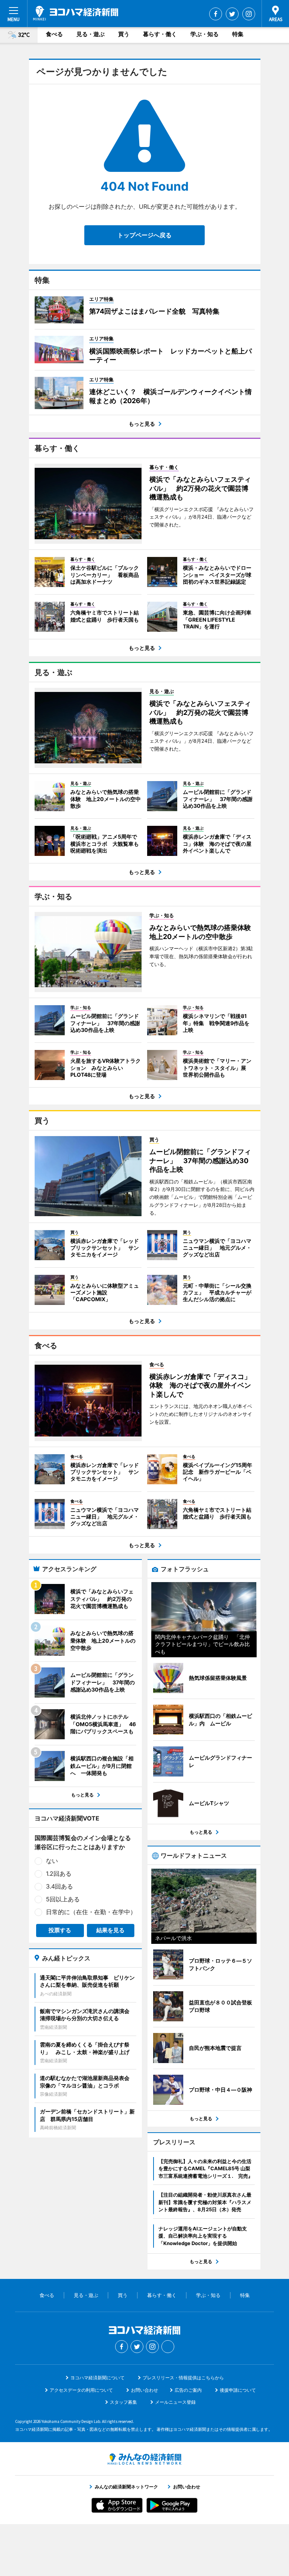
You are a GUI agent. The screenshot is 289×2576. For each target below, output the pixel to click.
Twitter (232, 14)
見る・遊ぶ (91, 34)
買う (124, 34)
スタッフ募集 (123, 2402)
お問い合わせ (144, 2390)
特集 (238, 34)
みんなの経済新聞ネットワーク (144, 2459)
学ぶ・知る (205, 34)
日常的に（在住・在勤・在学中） (91, 1912)
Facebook (216, 14)
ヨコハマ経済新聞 (76, 13)
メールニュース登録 (175, 2402)
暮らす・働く (160, 34)
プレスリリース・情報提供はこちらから (183, 2378)
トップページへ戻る (144, 235)
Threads (168, 2347)
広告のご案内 (188, 2390)
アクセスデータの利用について (81, 2390)
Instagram (249, 14)
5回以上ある (63, 1899)
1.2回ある (59, 1874)
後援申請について (238, 2390)
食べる (54, 34)
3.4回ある (59, 1886)
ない (52, 1861)
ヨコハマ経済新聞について (97, 2378)
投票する (60, 1930)
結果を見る (110, 1930)
